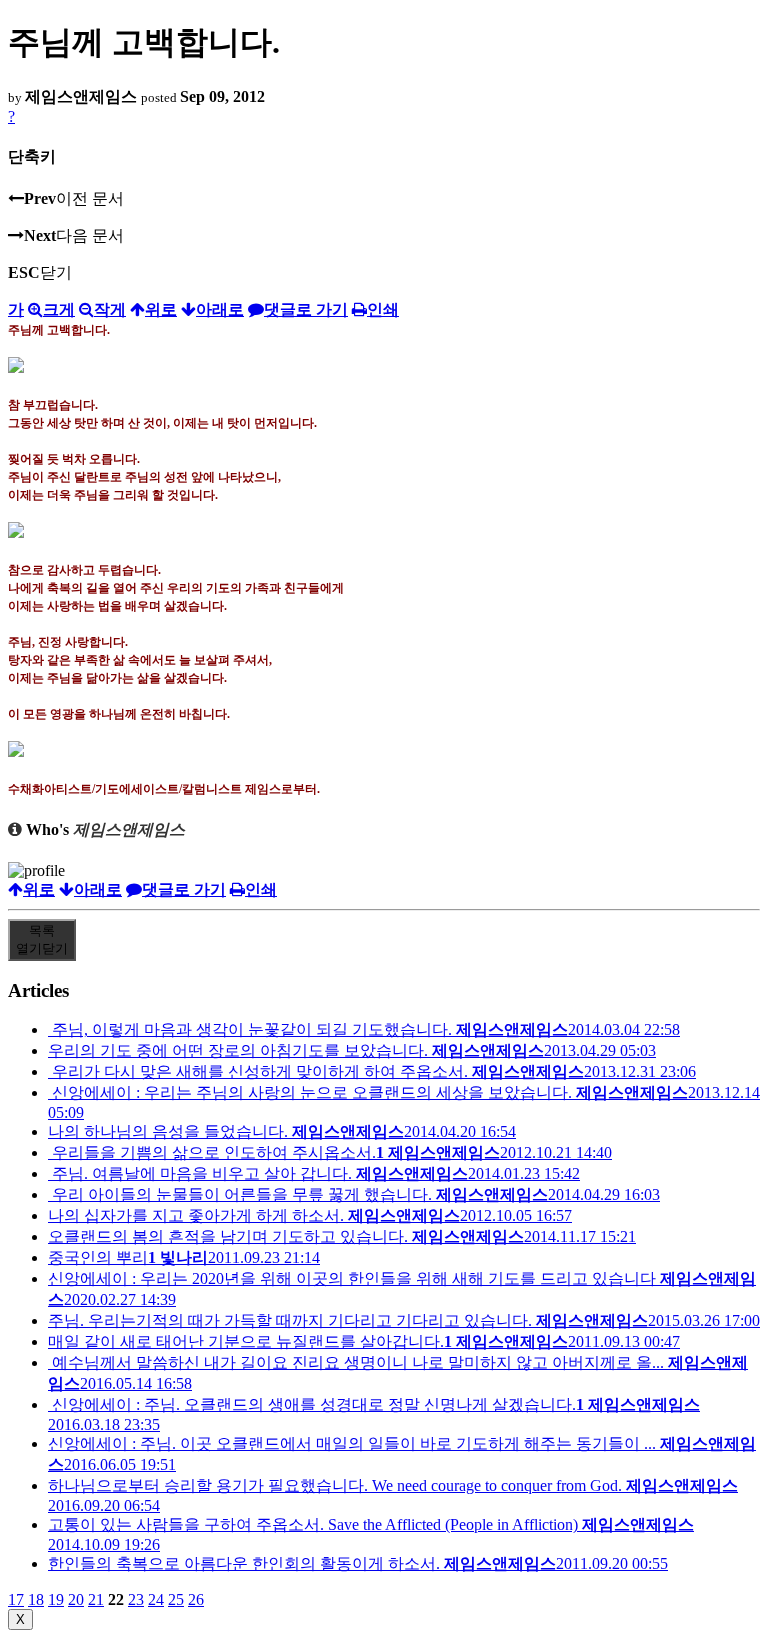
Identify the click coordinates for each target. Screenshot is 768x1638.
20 (76, 1599)
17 (16, 1599)
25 (176, 1599)
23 (136, 1599)
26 (196, 1599)
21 (96, 1599)
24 (156, 1599)
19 (56, 1599)
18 (36, 1599)
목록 (42, 939)
